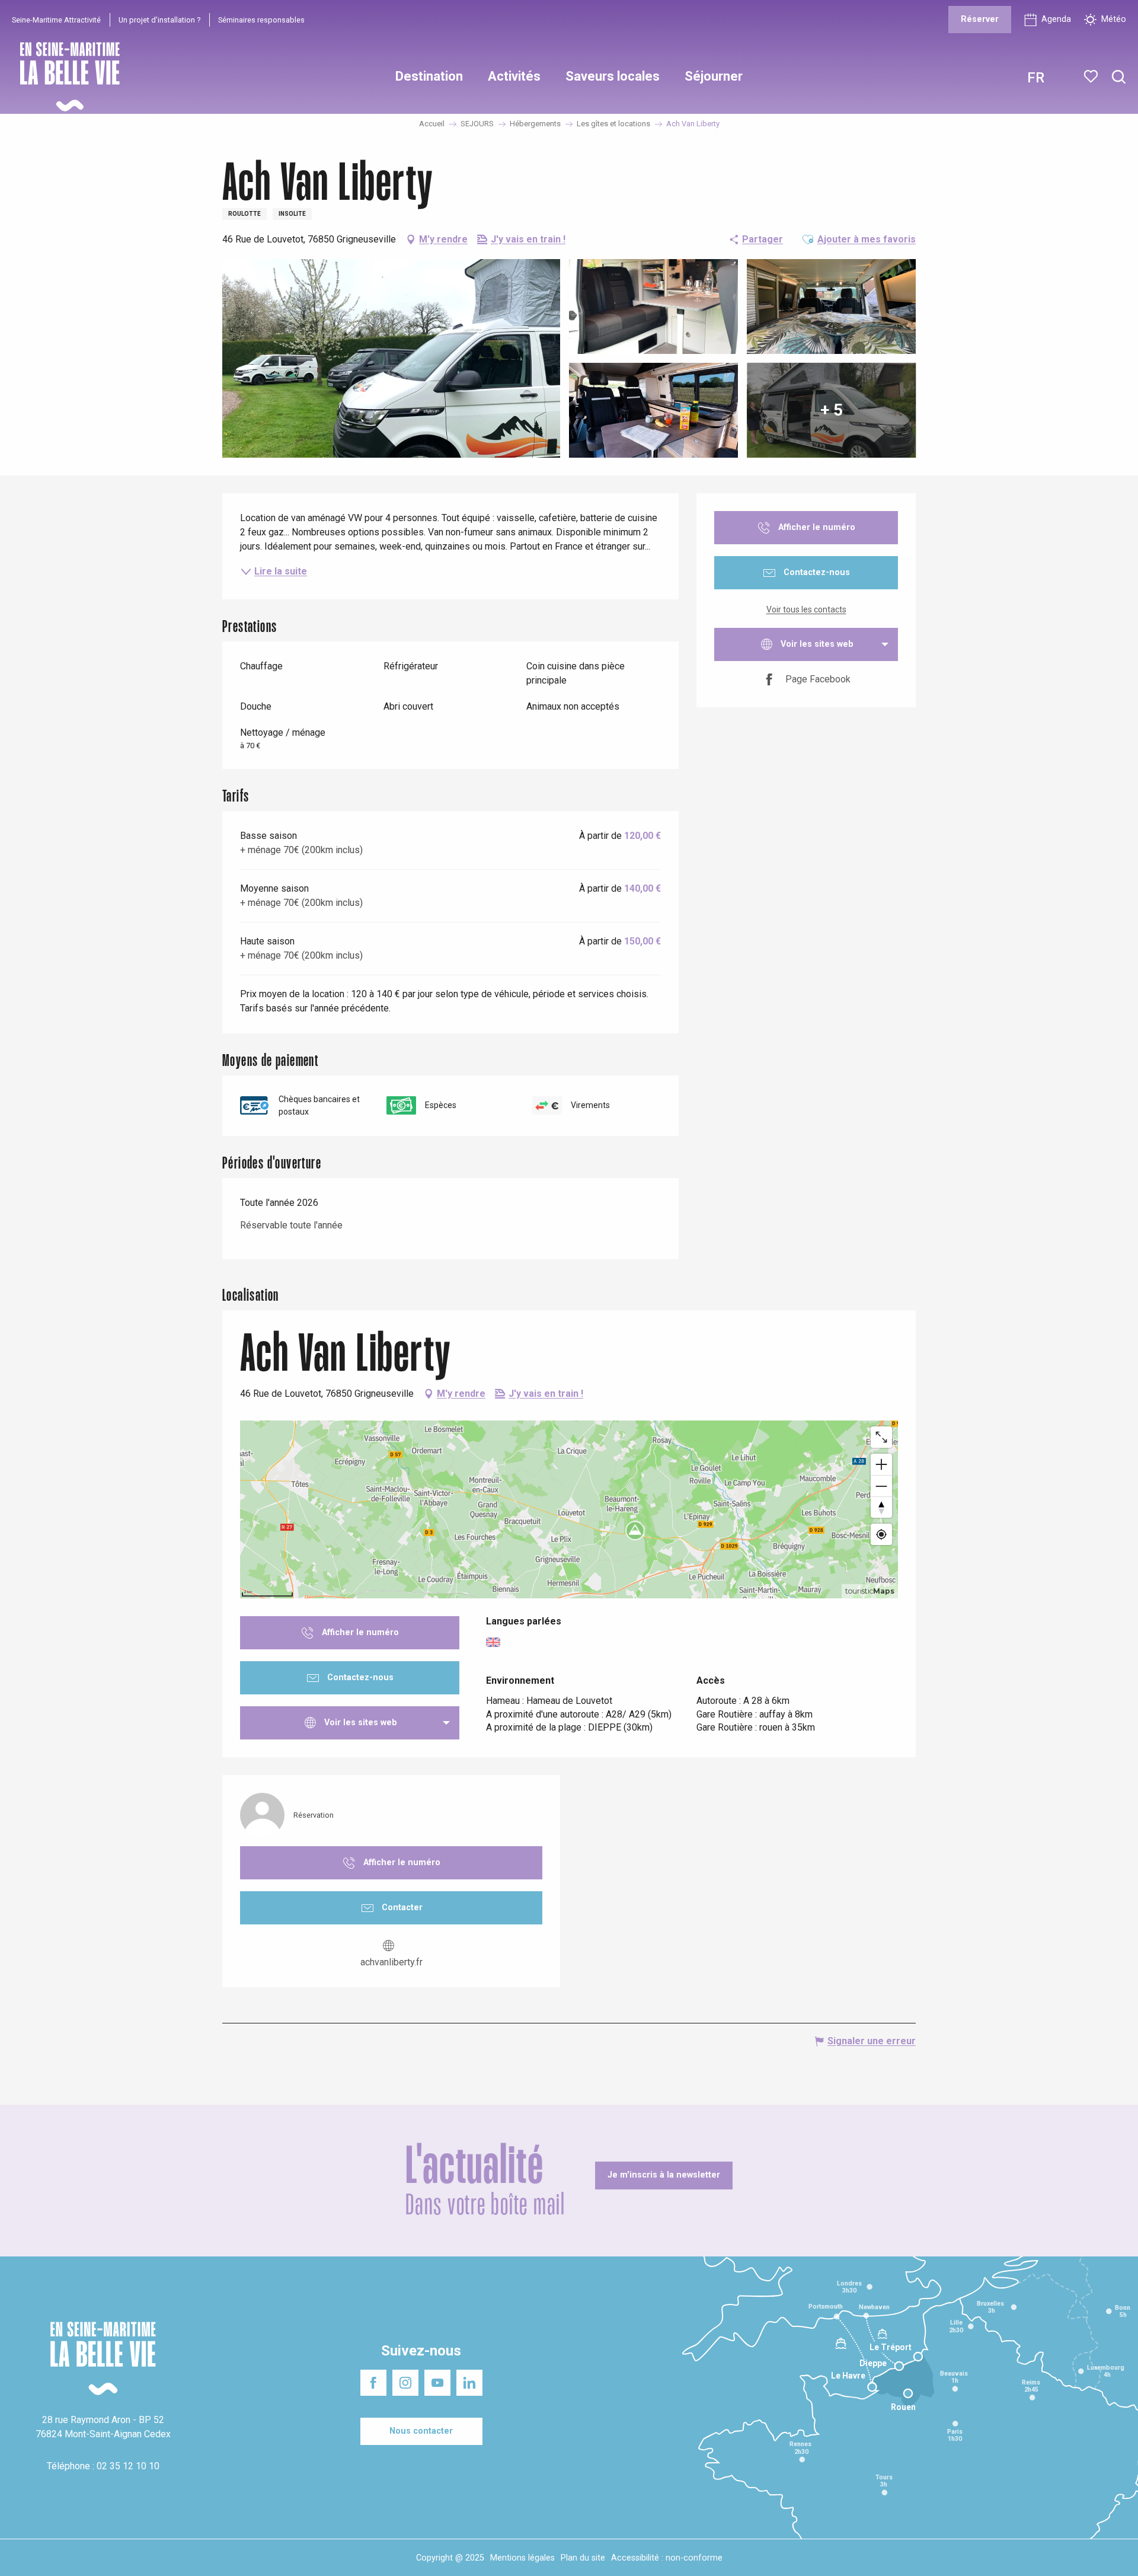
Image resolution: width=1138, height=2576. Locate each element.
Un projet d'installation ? (159, 20)
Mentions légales (522, 2558)
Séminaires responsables (261, 20)
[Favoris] (1092, 76)
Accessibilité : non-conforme (667, 2558)
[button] (1119, 77)
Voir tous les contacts (806, 609)
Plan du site (583, 2558)
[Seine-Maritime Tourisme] (65, 77)
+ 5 (832, 410)
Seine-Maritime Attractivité (56, 20)
